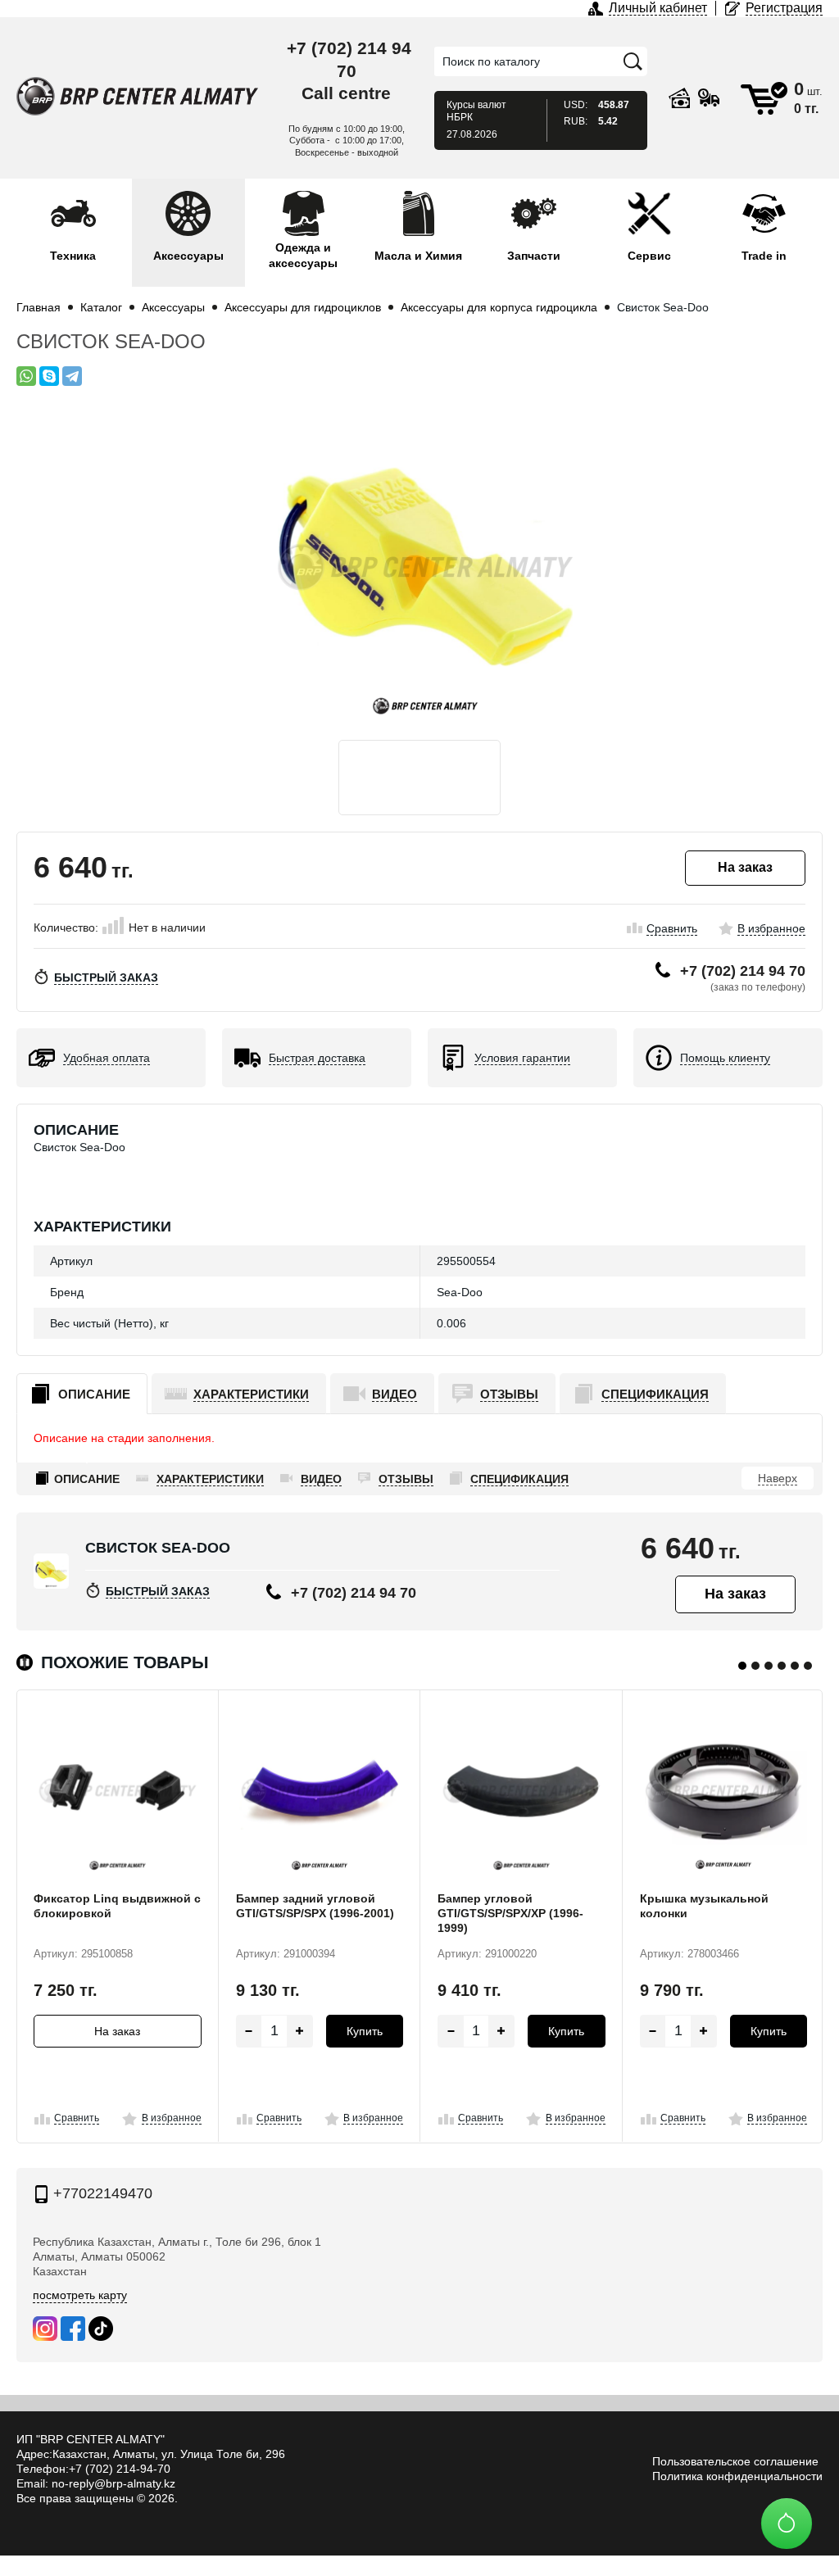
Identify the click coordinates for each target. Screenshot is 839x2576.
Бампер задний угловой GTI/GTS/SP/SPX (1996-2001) (315, 1906)
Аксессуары (173, 307)
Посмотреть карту (80, 2295)
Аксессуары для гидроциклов (303, 307)
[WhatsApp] (26, 376)
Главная (39, 307)
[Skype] (49, 376)
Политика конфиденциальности (737, 2476)
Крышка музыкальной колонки (704, 1906)
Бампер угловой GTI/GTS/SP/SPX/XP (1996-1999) (510, 1913)
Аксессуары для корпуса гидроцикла (499, 307)
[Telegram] (72, 376)
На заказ (117, 2031)
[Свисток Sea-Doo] (419, 567)
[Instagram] (45, 2329)
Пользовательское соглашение (735, 2461)
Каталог (101, 307)
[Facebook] (73, 2329)
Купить (365, 2031)
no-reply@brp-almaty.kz (113, 2483)
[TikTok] (101, 2329)
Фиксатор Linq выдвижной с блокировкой (117, 1906)
